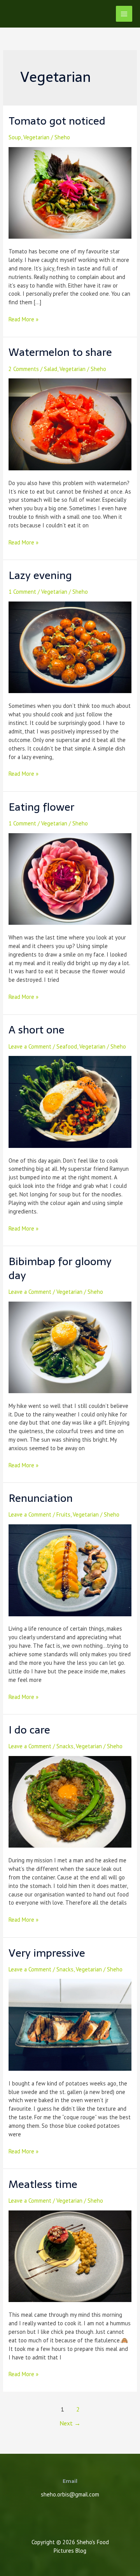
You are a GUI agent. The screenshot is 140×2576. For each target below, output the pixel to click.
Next (70, 2423)
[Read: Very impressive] (70, 2024)
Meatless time (43, 2184)
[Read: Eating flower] (70, 878)
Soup (15, 137)
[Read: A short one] (70, 1101)
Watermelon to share (60, 352)
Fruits (63, 1514)
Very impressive (47, 1953)
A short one (37, 1030)
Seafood (67, 1046)
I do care (29, 1730)
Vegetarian (36, 137)
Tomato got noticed (57, 121)
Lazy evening (40, 575)
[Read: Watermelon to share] (70, 424)
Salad (51, 369)
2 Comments (24, 369)
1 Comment (22, 592)
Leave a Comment (30, 1046)
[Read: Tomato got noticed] (70, 192)
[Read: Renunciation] (70, 1570)
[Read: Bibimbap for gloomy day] (70, 1346)
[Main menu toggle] (124, 14)
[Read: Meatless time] (70, 2256)
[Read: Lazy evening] (70, 647)
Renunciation (41, 1498)
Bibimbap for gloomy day (60, 1268)
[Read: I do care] (70, 1801)
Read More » (24, 319)
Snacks (65, 1746)
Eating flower (41, 807)
